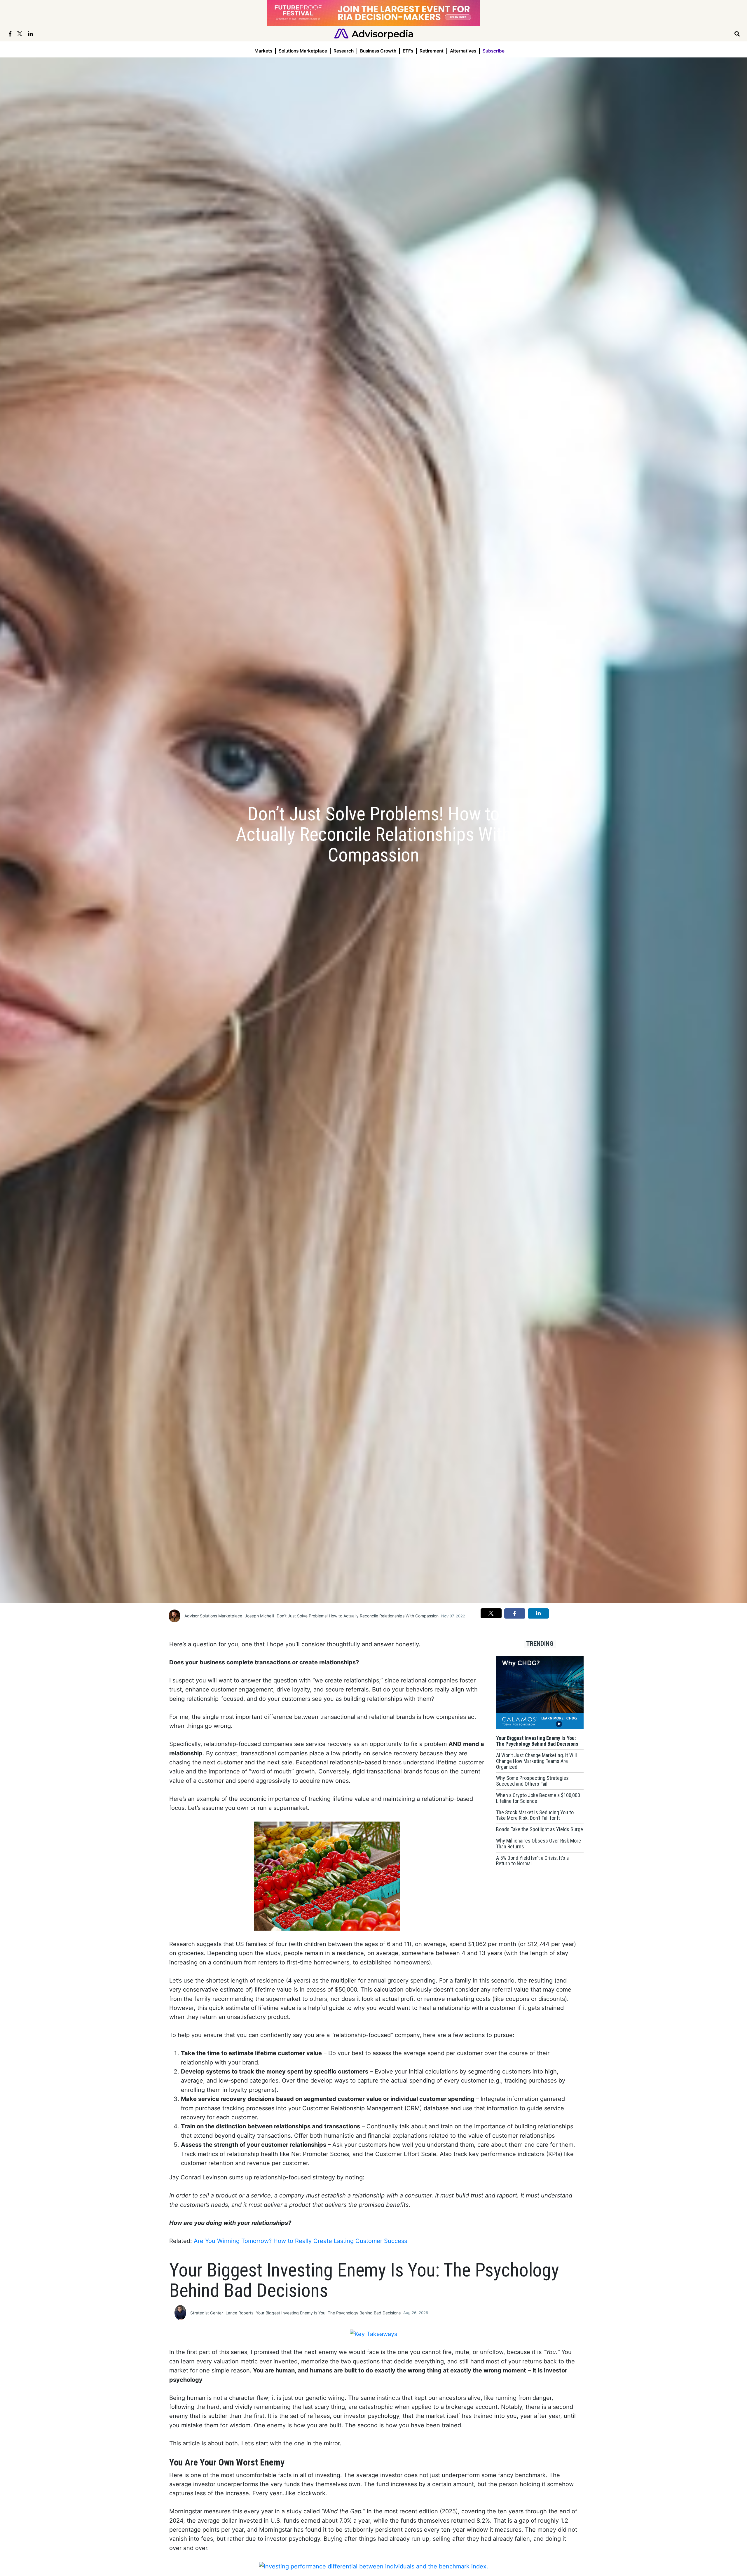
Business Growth (378, 51)
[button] (491, 1613)
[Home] (374, 33)
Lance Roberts (239, 2313)
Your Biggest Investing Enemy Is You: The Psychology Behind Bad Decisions (328, 2313)
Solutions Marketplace (303, 51)
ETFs (408, 51)
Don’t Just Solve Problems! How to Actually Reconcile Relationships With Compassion (358, 1616)
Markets (263, 51)
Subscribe (494, 51)
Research (344, 51)
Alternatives (463, 51)
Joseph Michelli (259, 1616)
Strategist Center (207, 2313)
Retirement (432, 51)
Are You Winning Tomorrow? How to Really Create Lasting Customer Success (300, 2241)
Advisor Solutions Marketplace (213, 1616)
